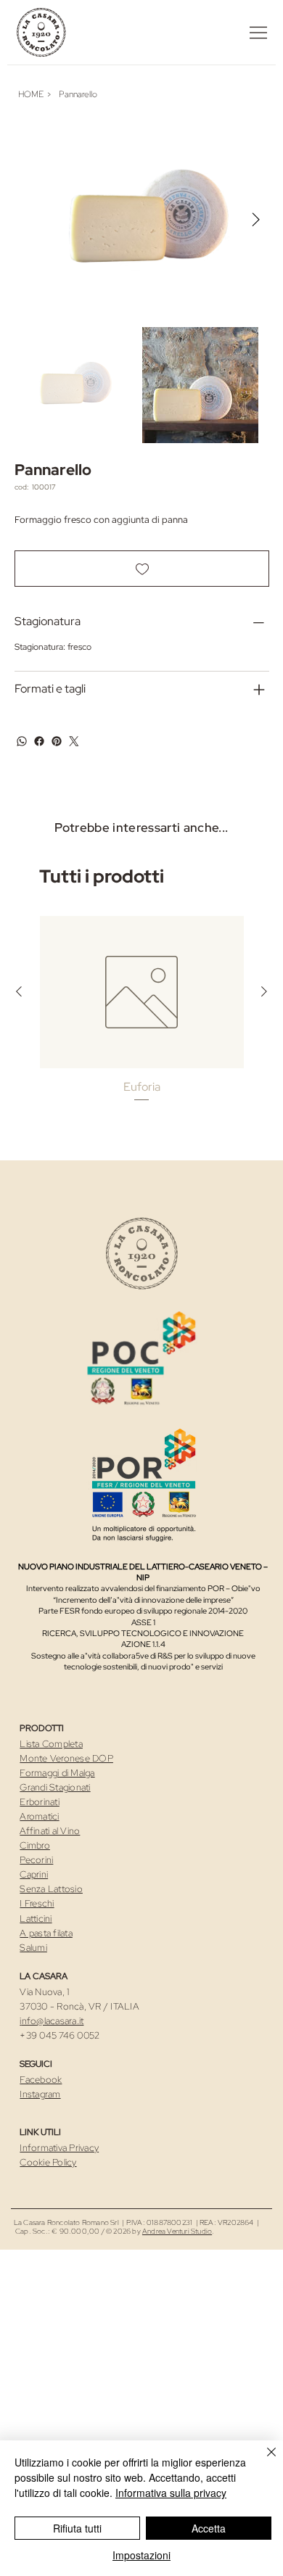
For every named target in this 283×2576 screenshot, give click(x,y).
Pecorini (36, 1860)
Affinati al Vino (50, 1831)
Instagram (40, 2094)
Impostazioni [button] (141, 2555)
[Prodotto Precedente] (19, 991)
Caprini (34, 1874)
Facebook (41, 2080)
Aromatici (39, 1816)
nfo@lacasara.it (53, 2021)
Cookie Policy (48, 2162)
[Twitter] (74, 741)
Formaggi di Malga (57, 1773)
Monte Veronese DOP (66, 1758)
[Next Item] (256, 220)
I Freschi (37, 1903)
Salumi (33, 1948)
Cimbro (35, 1845)
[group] (142, 1017)
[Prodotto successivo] (264, 991)
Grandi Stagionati (55, 1787)
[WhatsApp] (22, 741)
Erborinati (40, 1802)
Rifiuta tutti (77, 2528)
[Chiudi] (263, 2461)
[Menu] (258, 33)
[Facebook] (39, 741)
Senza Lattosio (51, 1889)
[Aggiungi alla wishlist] (142, 569)
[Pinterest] (57, 741)
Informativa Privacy (59, 2148)
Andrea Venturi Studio (177, 2231)
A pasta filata (46, 1933)
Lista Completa (51, 1744)
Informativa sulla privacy (171, 2493)
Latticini (36, 1919)
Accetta (209, 2528)
